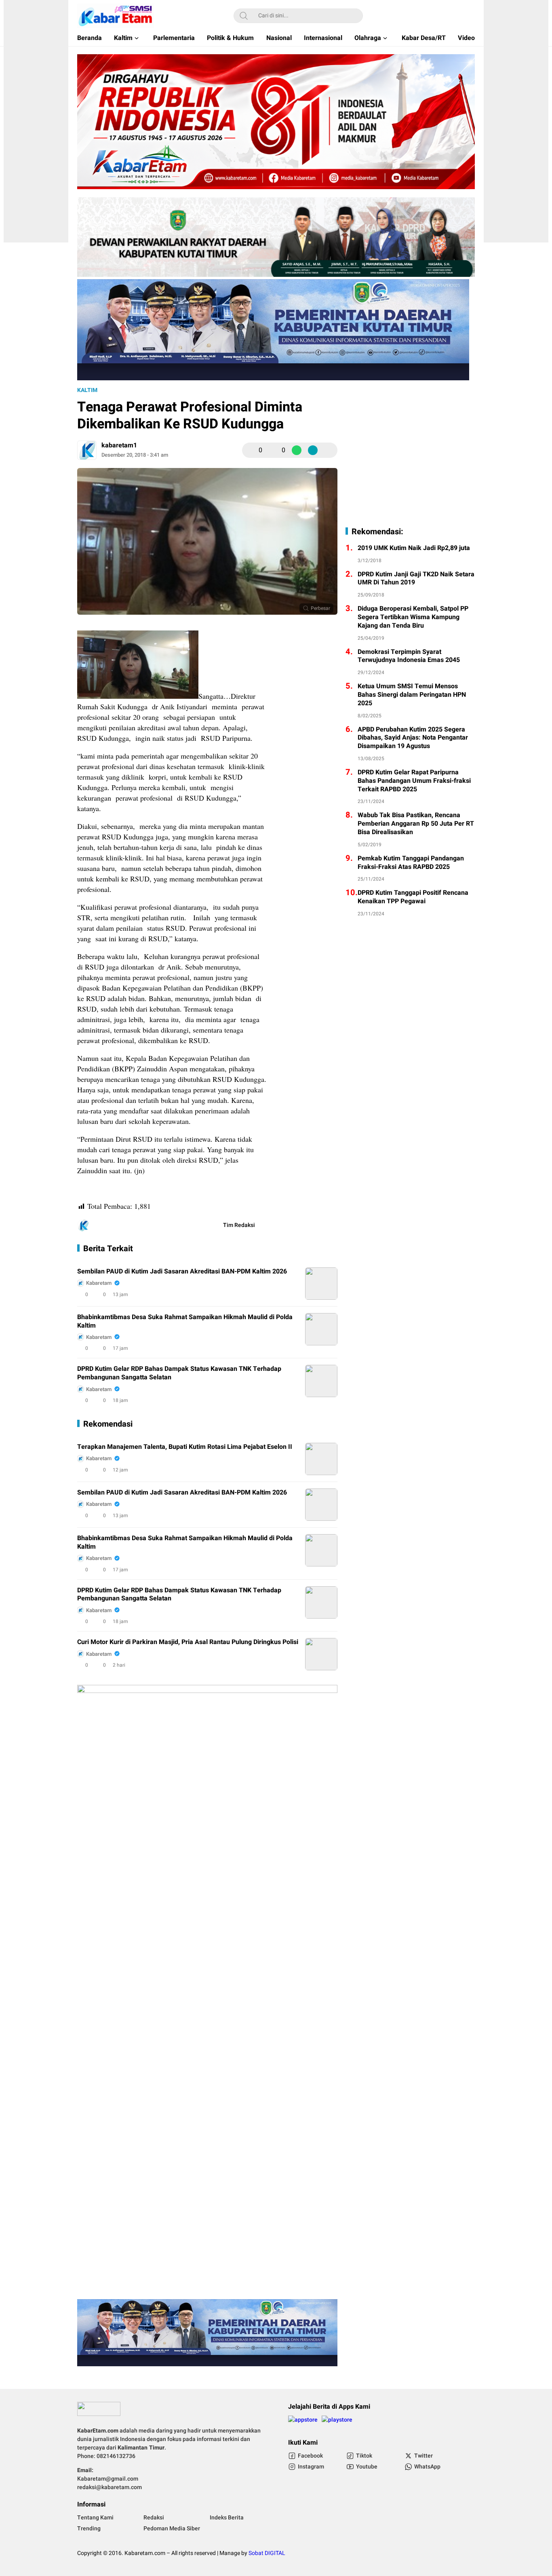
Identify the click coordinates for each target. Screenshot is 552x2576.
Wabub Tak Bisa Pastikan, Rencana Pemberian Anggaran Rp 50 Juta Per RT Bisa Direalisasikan (416, 824)
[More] (329, 450)
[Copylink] (313, 450)
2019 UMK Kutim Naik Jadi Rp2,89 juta (414, 548)
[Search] (244, 16)
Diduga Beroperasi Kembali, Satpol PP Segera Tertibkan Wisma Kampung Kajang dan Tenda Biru (413, 617)
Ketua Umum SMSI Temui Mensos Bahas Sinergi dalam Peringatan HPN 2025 (412, 695)
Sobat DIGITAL (267, 2553)
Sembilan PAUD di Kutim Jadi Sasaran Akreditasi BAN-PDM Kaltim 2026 (182, 1272)
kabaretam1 (119, 445)
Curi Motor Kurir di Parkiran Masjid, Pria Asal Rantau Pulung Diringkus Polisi (188, 1642)
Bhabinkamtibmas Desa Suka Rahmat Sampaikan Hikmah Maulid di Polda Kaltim (185, 1322)
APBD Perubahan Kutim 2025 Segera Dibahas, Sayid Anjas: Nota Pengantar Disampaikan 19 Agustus (413, 738)
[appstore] (303, 2423)
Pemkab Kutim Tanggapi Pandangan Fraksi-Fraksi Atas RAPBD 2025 (411, 863)
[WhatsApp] (297, 450)
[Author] (87, 450)
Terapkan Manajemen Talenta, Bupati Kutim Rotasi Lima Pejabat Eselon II (185, 1447)
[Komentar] (274, 450)
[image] (321, 1284)
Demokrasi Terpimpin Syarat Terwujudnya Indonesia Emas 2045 (409, 656)
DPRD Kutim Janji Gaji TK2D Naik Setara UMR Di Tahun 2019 (416, 579)
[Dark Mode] (470, 16)
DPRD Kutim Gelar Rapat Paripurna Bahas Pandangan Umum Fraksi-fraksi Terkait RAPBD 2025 (414, 781)
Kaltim (87, 390)
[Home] (447, 16)
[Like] (251, 450)
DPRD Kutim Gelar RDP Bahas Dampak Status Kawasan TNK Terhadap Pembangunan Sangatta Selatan (179, 1373)
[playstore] (337, 2423)
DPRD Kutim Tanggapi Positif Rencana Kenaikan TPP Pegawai (413, 897)
